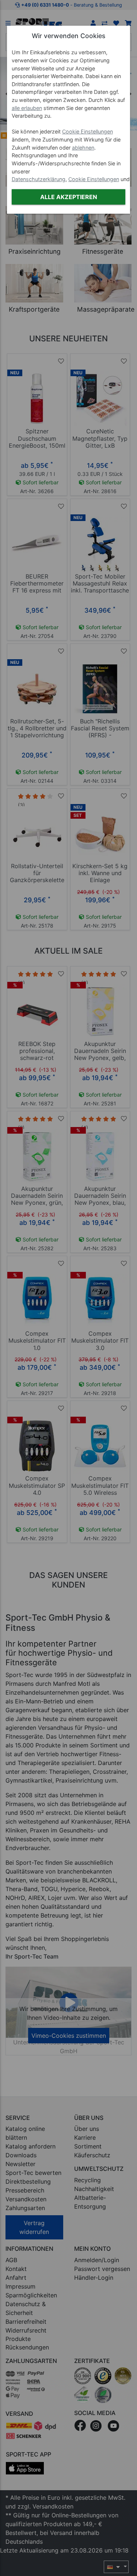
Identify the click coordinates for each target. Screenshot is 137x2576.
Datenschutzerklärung (39, 179)
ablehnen (83, 148)
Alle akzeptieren (69, 197)
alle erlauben (27, 108)
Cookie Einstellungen (87, 131)
